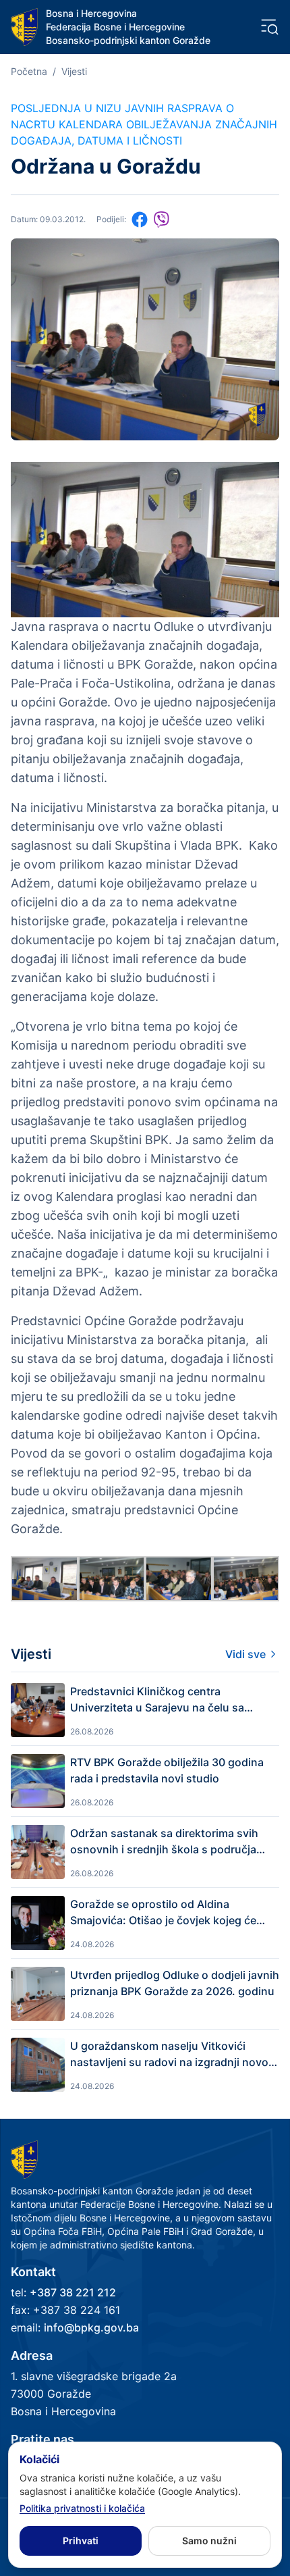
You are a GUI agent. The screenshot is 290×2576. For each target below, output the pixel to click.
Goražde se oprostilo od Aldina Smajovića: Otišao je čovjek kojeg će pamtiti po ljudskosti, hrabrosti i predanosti (163, 1913)
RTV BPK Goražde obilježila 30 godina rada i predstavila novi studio (167, 1770)
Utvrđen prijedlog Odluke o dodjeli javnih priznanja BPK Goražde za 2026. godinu (175, 1983)
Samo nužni (209, 2541)
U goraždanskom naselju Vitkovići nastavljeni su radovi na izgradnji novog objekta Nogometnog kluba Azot (173, 2055)
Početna (29, 71)
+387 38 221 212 (73, 2292)
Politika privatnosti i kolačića (82, 2508)
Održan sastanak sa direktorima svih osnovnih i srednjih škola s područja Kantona (164, 1842)
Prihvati (81, 2541)
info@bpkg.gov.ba (91, 2327)
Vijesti (74, 71)
